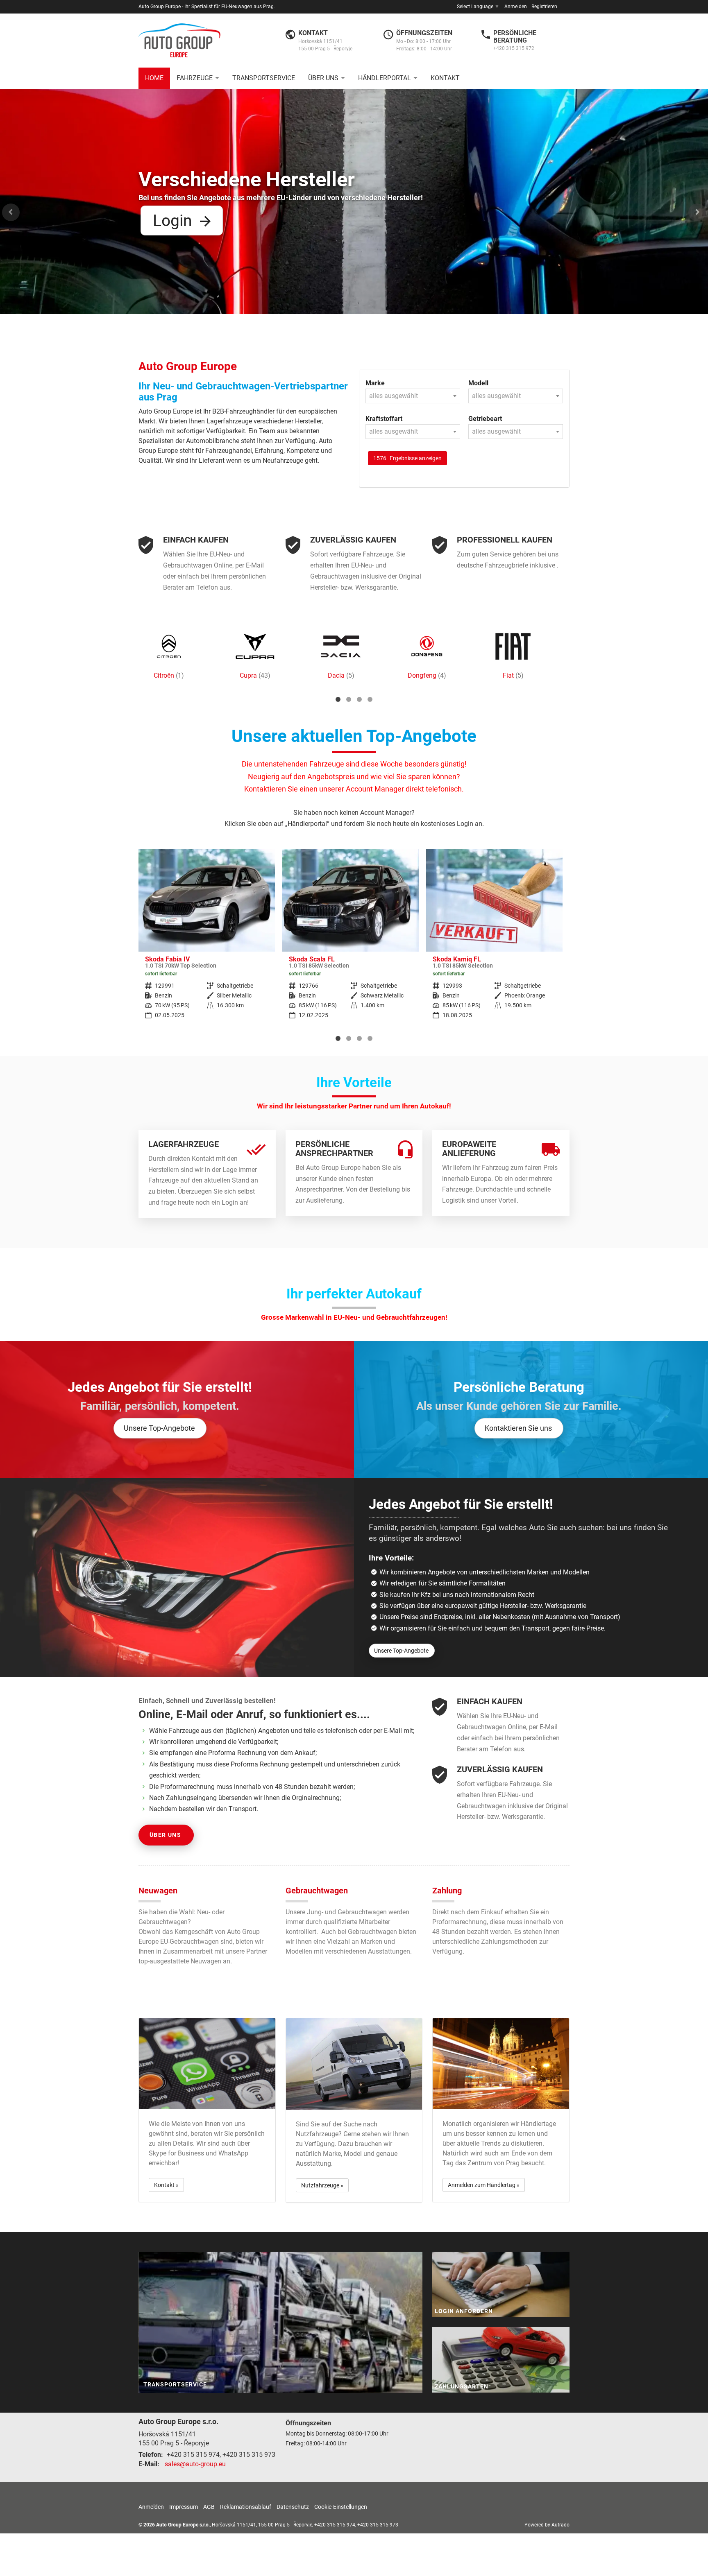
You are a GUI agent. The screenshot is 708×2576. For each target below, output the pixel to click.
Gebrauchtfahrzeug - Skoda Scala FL (207, 940)
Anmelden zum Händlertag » (484, 2185)
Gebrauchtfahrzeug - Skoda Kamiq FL (351, 940)
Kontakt (445, 78)
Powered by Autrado (547, 2525)
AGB (209, 2507)
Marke (375, 383)
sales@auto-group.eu (195, 2464)
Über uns (323, 78)
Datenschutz (293, 2507)
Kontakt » (166, 2185)
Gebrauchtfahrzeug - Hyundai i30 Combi (494, 940)
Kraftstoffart (384, 419)
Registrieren (544, 7)
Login (172, 221)
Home (154, 78)
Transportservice (264, 78)
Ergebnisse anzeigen (407, 458)
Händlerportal (385, 78)
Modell (478, 383)
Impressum (184, 2507)
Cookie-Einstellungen (341, 2507)
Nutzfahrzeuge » (322, 2185)
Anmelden (516, 7)
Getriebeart (485, 419)
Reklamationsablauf (246, 2507)
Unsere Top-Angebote (159, 1428)
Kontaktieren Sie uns (518, 1428)
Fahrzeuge (195, 78)
